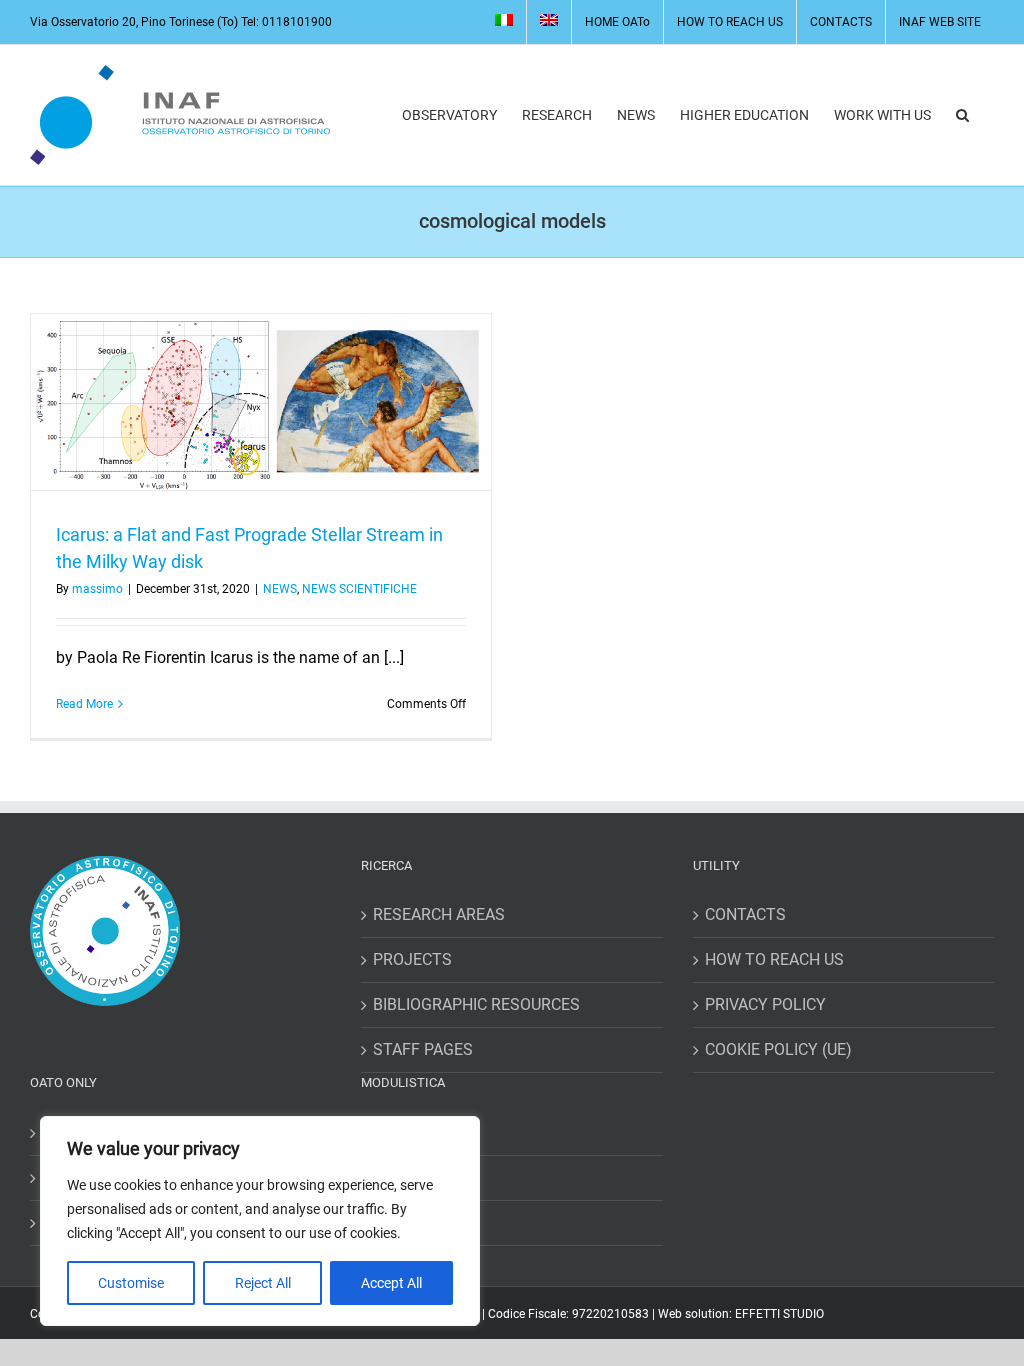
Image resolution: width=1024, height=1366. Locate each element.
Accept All (391, 1283)
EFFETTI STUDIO (779, 1314)
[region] (260, 1221)
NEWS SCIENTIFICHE (359, 589)
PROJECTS (412, 959)
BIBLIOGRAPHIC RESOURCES (476, 1004)
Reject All (263, 1283)
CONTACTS (745, 914)
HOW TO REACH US (774, 959)
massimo (97, 589)
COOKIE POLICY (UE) (778, 1049)
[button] (962, 115)
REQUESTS (412, 1177)
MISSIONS (410, 1132)
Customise (131, 1283)
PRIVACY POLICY (765, 1004)
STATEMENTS (423, 1222)
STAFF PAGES (423, 1049)
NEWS (280, 589)
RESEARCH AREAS (439, 914)
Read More (84, 704)
